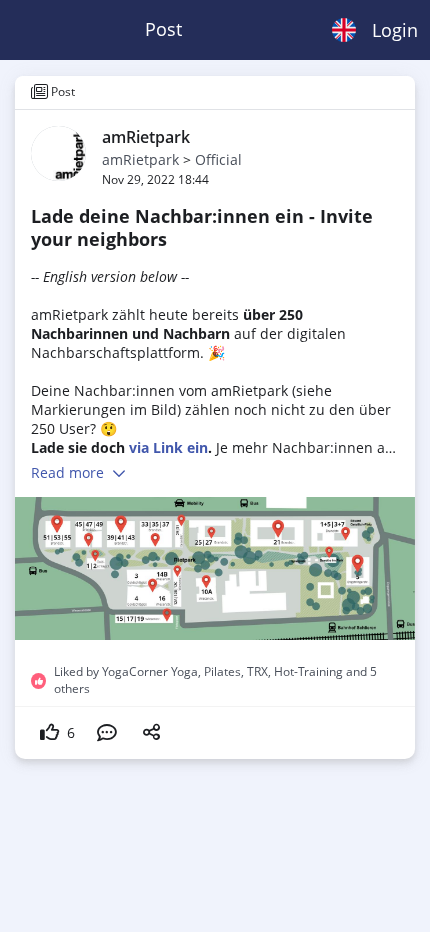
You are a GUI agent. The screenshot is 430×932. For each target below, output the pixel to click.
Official (218, 159)
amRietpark (140, 159)
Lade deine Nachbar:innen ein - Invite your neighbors (202, 227)
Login (395, 30)
